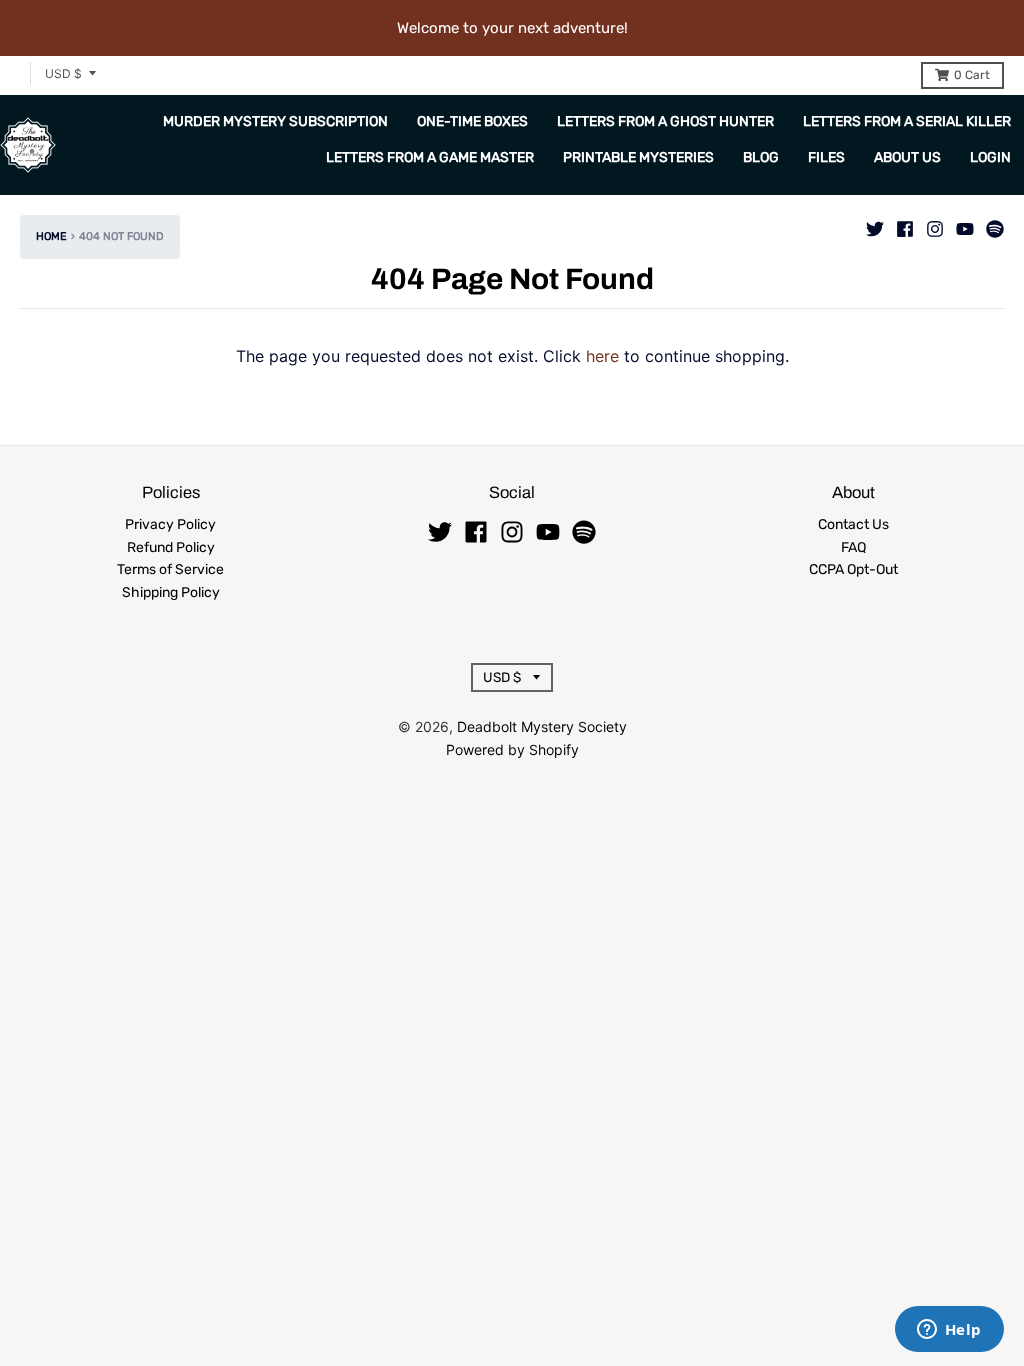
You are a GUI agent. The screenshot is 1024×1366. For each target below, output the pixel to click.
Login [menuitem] (990, 157)
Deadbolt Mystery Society (542, 726)
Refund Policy (171, 547)
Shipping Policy (171, 592)
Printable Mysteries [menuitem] (638, 157)
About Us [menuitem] (907, 157)
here (602, 356)
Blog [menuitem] (761, 157)
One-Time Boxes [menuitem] (472, 121)
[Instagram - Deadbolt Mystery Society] (935, 224)
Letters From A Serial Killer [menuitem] (907, 121)
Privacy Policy (170, 524)
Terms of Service (170, 569)
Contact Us (853, 524)
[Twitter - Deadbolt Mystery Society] (875, 224)
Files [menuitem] (826, 157)
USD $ (63, 73)
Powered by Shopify (512, 749)
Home (51, 236)
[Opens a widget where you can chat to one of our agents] (949, 1331)
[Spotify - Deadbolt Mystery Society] (995, 224)
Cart (972, 75)
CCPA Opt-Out (853, 569)
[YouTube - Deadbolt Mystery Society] (965, 224)
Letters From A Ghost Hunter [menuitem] (665, 121)
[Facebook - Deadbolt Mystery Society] (905, 224)
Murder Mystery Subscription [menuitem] (275, 121)
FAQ (853, 547)
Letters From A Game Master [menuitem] (430, 157)
